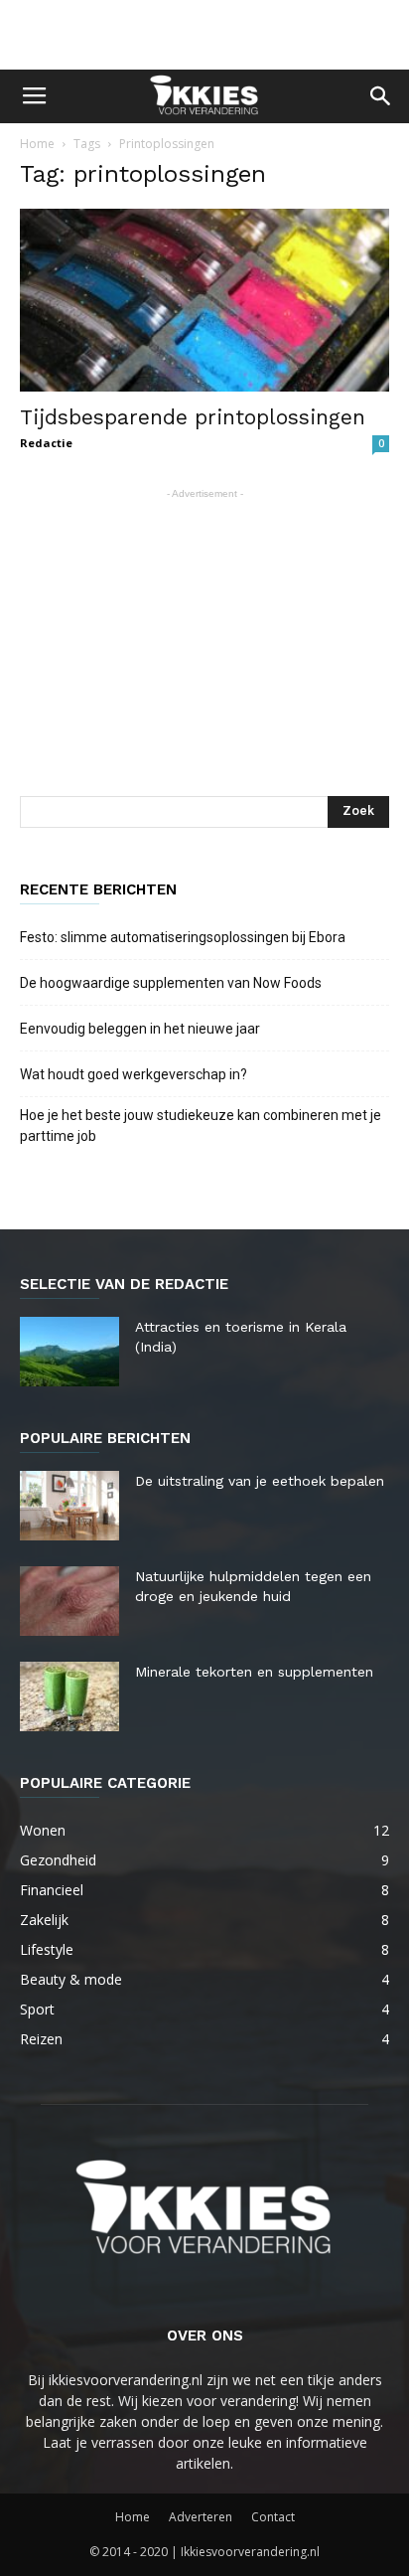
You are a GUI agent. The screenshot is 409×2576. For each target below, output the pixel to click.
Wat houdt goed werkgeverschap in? (135, 1074)
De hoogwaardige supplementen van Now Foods (171, 983)
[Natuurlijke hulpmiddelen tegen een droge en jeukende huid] (69, 1601)
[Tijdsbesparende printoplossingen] (204, 300)
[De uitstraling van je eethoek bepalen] (69, 1506)
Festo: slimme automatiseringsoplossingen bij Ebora (183, 937)
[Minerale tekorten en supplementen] (69, 1696)
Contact (273, 2517)
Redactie (46, 443)
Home (37, 144)
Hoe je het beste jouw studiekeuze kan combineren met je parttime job (201, 1126)
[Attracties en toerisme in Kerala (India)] (69, 1352)
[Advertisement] (204, 35)
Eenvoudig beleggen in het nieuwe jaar (140, 1029)
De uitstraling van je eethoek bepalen (260, 1481)
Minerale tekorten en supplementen (254, 1672)
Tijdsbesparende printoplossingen (193, 417)
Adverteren (201, 2517)
